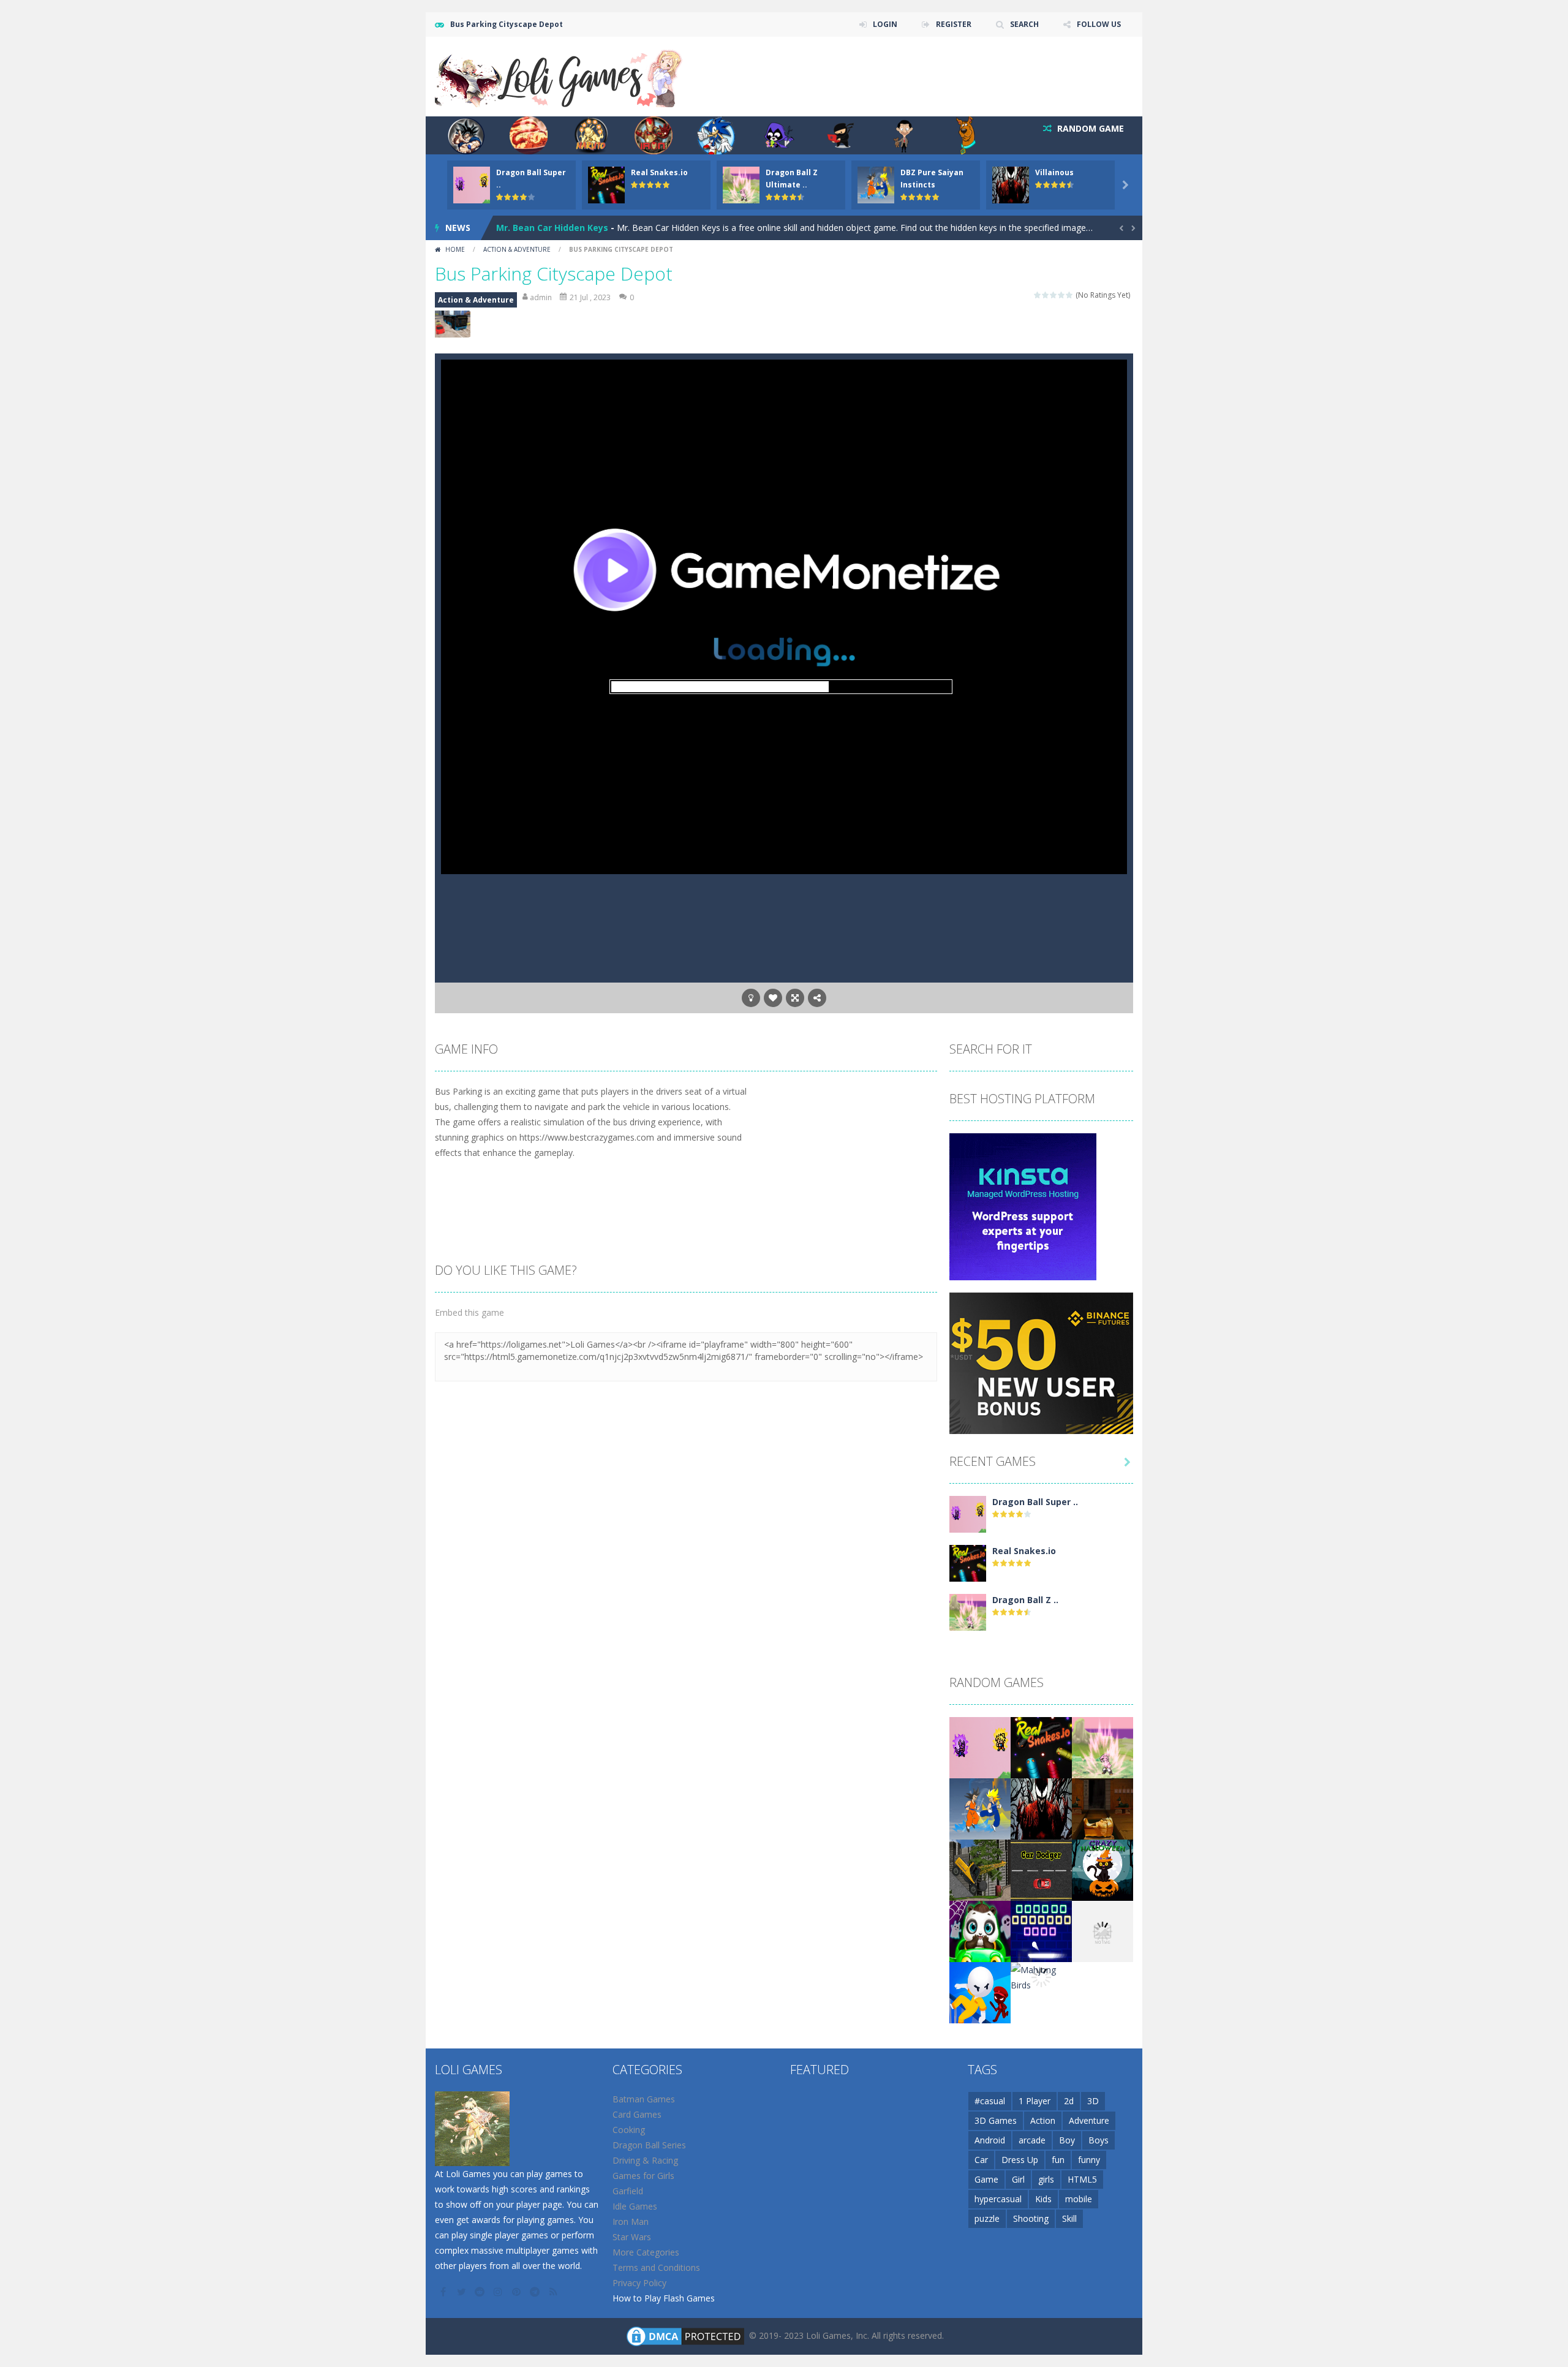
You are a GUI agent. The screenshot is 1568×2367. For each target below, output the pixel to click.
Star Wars (632, 2237)
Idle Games (635, 2206)
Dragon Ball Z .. (1025, 1600)
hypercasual (998, 2199)
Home (455, 249)
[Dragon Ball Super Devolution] (968, 1513)
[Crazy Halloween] (1102, 1869)
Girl (1018, 2179)
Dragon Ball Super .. (1035, 1502)
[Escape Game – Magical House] (1102, 1808)
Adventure (1089, 2120)
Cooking (629, 2130)
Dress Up (1020, 2160)
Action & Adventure (517, 249)
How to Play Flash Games (664, 2298)
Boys (1099, 2140)
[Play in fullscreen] (795, 998)
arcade (1032, 2140)
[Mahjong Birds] (1041, 1976)
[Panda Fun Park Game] (980, 1931)
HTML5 (1082, 2179)
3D (1093, 2101)
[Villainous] (1041, 1808)
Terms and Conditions (656, 2267)
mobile (1079, 2199)
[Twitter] (462, 2292)
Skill (1069, 2218)
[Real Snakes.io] (968, 1562)
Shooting (1031, 2218)
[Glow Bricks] (1041, 1931)
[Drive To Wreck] (980, 1869)
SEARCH (1024, 24)
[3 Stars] (1054, 295)
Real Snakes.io (659, 172)
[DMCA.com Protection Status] (685, 2335)
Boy (1067, 2140)
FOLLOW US (1099, 24)
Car (981, 2160)
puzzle (987, 2218)
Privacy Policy (639, 2283)
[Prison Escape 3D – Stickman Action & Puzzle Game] (980, 1992)
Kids (1043, 2199)
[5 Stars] (1070, 295)
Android (990, 2140)
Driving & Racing (645, 2160)
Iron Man (631, 2222)
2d (1069, 2101)
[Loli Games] (560, 76)
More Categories (646, 2252)
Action (1043, 2120)
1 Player (1035, 2101)
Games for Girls (643, 2176)
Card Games (637, 2114)
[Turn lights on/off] (751, 998)
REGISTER (954, 24)
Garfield (628, 2191)
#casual (990, 2101)
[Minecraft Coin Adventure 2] (1102, 1931)
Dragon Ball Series (649, 2145)
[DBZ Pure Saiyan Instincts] (980, 1808)
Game (986, 2179)
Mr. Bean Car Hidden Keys (552, 228)
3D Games (996, 2120)
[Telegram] (536, 2292)
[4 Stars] (1062, 295)
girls (1046, 2179)
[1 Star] (1038, 295)
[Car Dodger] (1041, 1869)
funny (1089, 2160)
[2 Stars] (1046, 295)
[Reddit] (481, 2292)
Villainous (1054, 172)
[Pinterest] (518, 2292)
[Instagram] (499, 2292)
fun (1058, 2160)
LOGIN (885, 24)
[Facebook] (444, 2292)
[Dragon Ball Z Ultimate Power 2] (968, 1611)
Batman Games (644, 2099)
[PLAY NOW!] (472, 184)
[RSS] (554, 2292)
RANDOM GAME (1089, 128)
